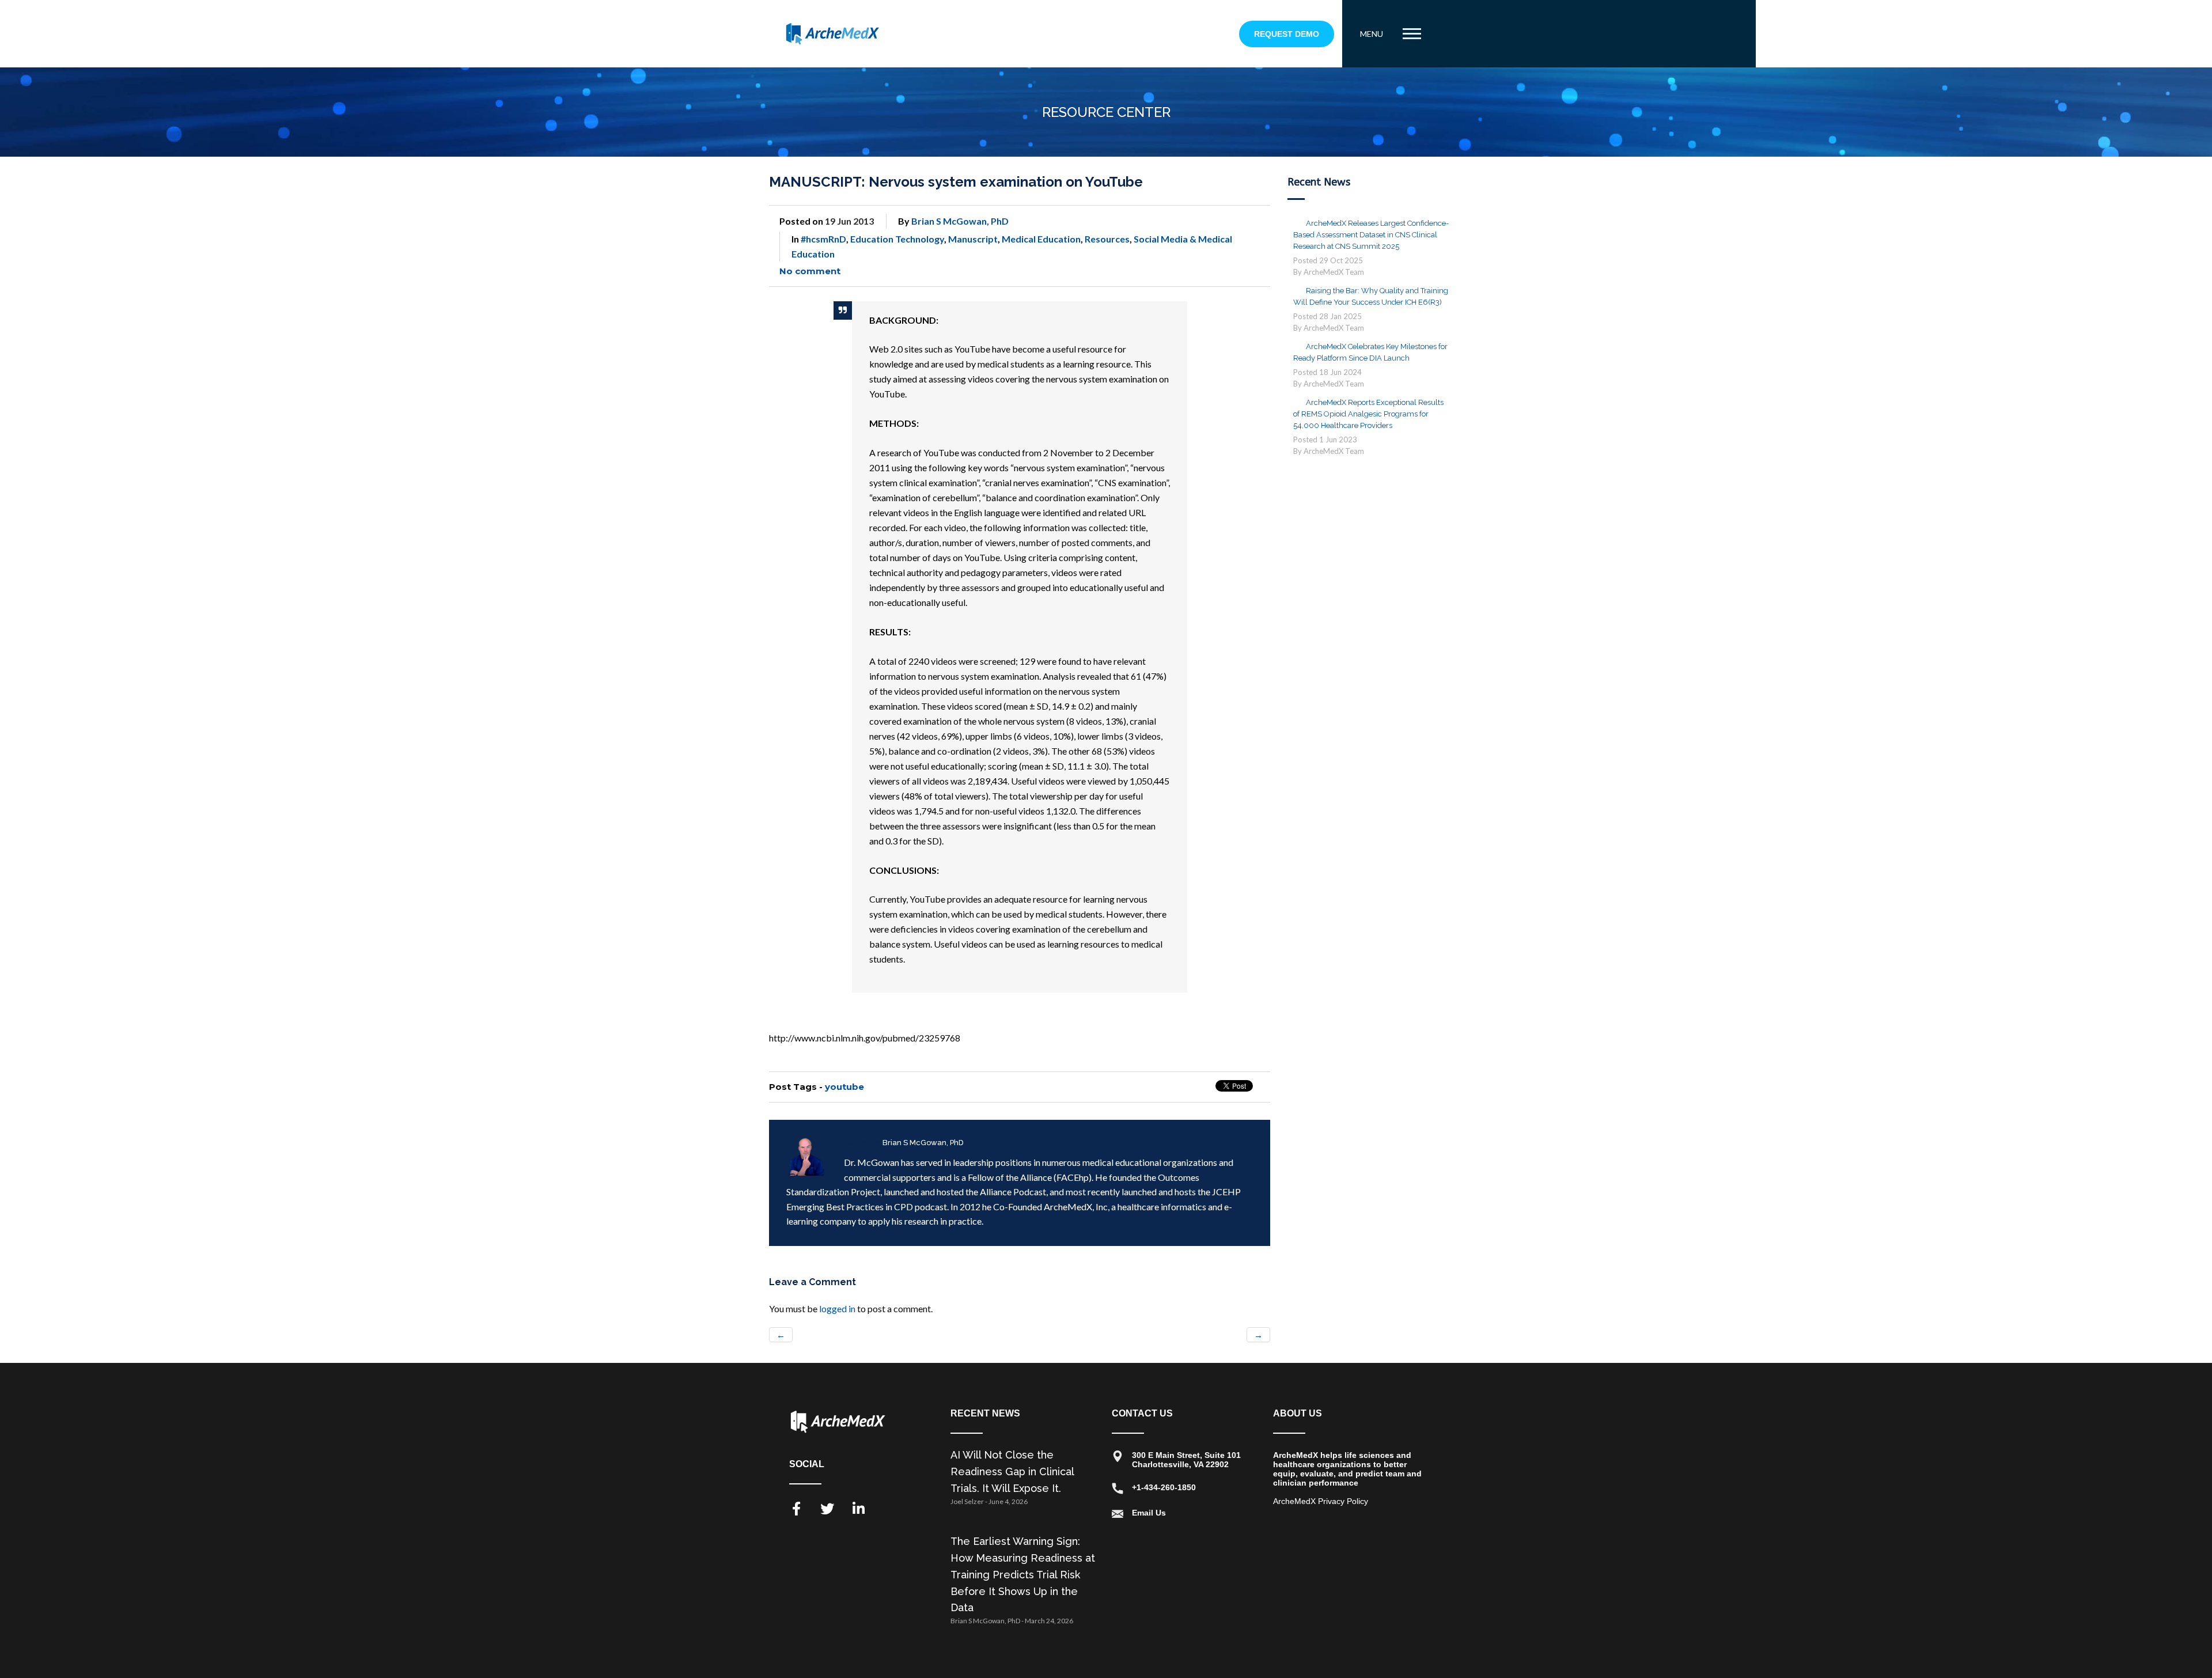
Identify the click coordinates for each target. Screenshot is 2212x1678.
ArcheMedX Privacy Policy (1321, 1501)
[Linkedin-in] (858, 1509)
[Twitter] (827, 1509)
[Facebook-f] (796, 1509)
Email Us (1149, 1513)
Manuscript (973, 239)
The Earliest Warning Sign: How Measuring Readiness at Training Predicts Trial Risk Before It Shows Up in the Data (1023, 1574)
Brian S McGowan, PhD (960, 221)
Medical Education (1041, 239)
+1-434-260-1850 (1164, 1487)
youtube (844, 1087)
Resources (1107, 239)
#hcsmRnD (823, 239)
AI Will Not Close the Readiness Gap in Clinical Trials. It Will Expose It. (1012, 1471)
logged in (837, 1308)
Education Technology (897, 239)
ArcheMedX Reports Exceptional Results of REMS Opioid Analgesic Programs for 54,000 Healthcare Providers (1368, 414)
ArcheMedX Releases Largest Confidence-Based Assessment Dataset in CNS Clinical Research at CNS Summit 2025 (1371, 235)
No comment (810, 271)
